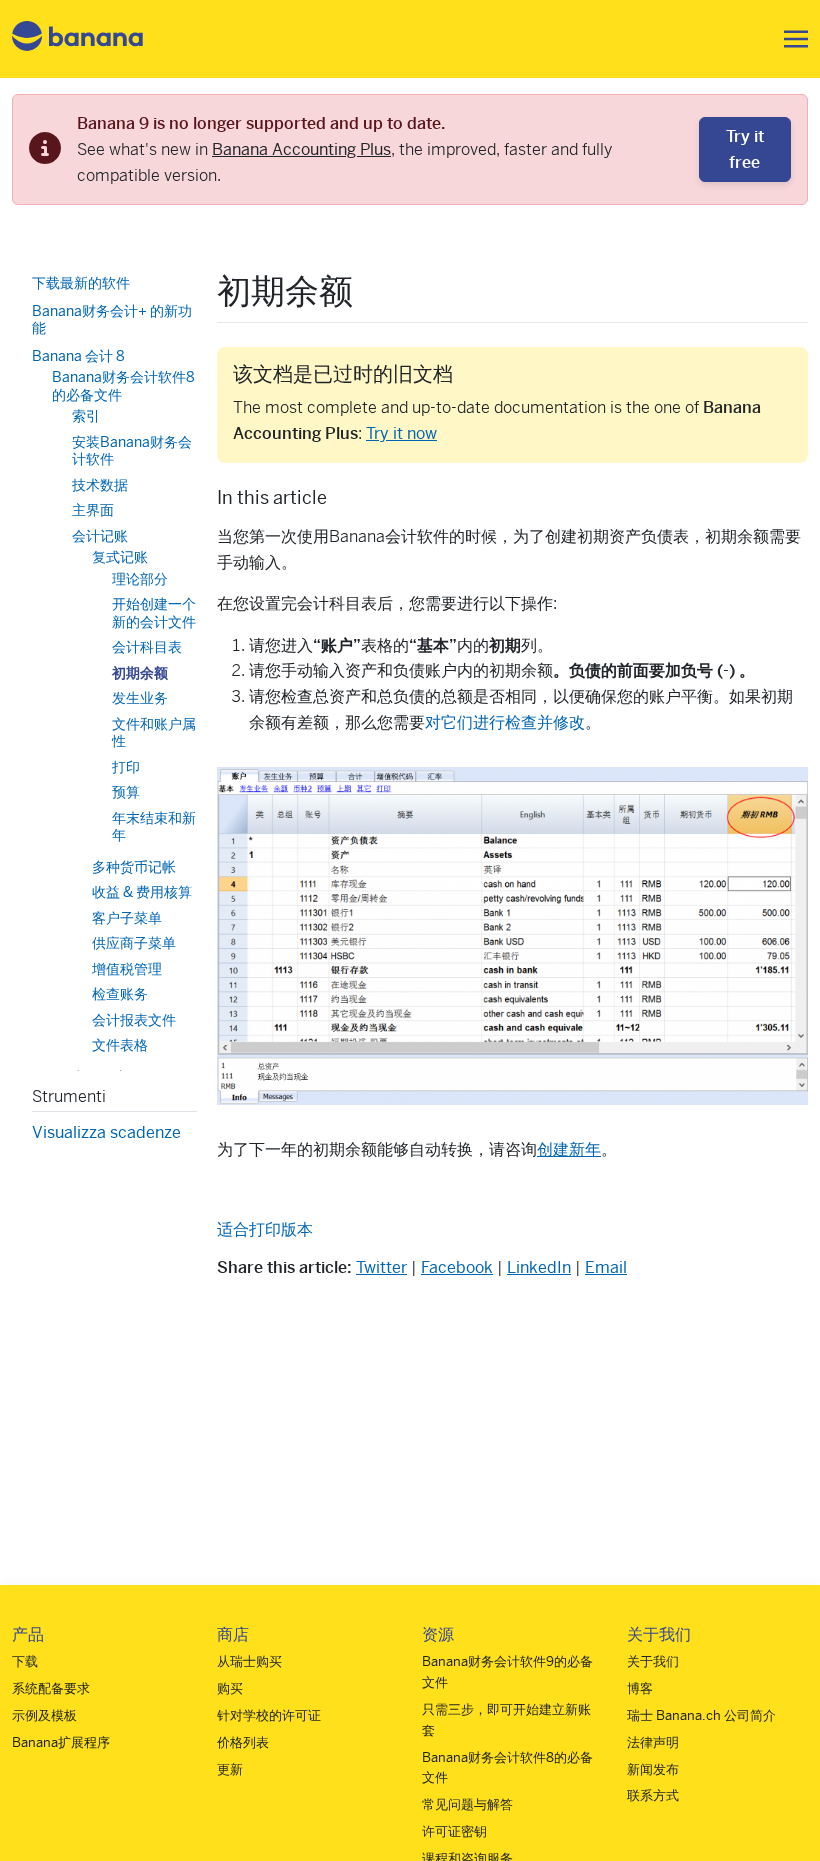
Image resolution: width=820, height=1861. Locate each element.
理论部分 (140, 579)
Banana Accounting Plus (301, 149)
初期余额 (140, 673)
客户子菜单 (127, 918)
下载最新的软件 (81, 283)
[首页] (78, 39)
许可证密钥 (454, 1831)
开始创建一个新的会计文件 (154, 613)
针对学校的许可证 (269, 1715)
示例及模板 (44, 1715)
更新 (230, 1769)
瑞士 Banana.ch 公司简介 (701, 1715)
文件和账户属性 (154, 733)
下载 (25, 1661)
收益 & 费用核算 (142, 892)
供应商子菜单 (134, 943)
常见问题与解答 (467, 1804)
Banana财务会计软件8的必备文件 (123, 386)
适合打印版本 (265, 1229)
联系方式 (653, 1795)
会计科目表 (147, 647)
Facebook (457, 1267)
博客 (640, 1688)
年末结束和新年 (154, 827)
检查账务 (120, 994)
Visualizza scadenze (106, 1132)
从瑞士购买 (249, 1661)
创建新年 (569, 1149)
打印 (126, 767)
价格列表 (243, 1742)
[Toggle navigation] (790, 39)
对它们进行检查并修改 (505, 722)
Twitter (381, 1267)
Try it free (745, 149)
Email (606, 1267)
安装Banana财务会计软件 (132, 451)
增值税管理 (127, 969)
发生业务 (140, 698)
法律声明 (653, 1742)
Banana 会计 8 (78, 356)
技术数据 (100, 485)
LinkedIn (539, 1267)
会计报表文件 (134, 1020)
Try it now (401, 433)
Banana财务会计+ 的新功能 (112, 320)
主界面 (93, 510)
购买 (230, 1688)
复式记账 (120, 557)
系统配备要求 (51, 1688)
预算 (126, 792)
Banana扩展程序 (61, 1742)
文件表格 (120, 1045)
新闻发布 (653, 1769)
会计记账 (100, 536)
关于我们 (653, 1661)
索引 (86, 416)
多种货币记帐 (134, 867)
